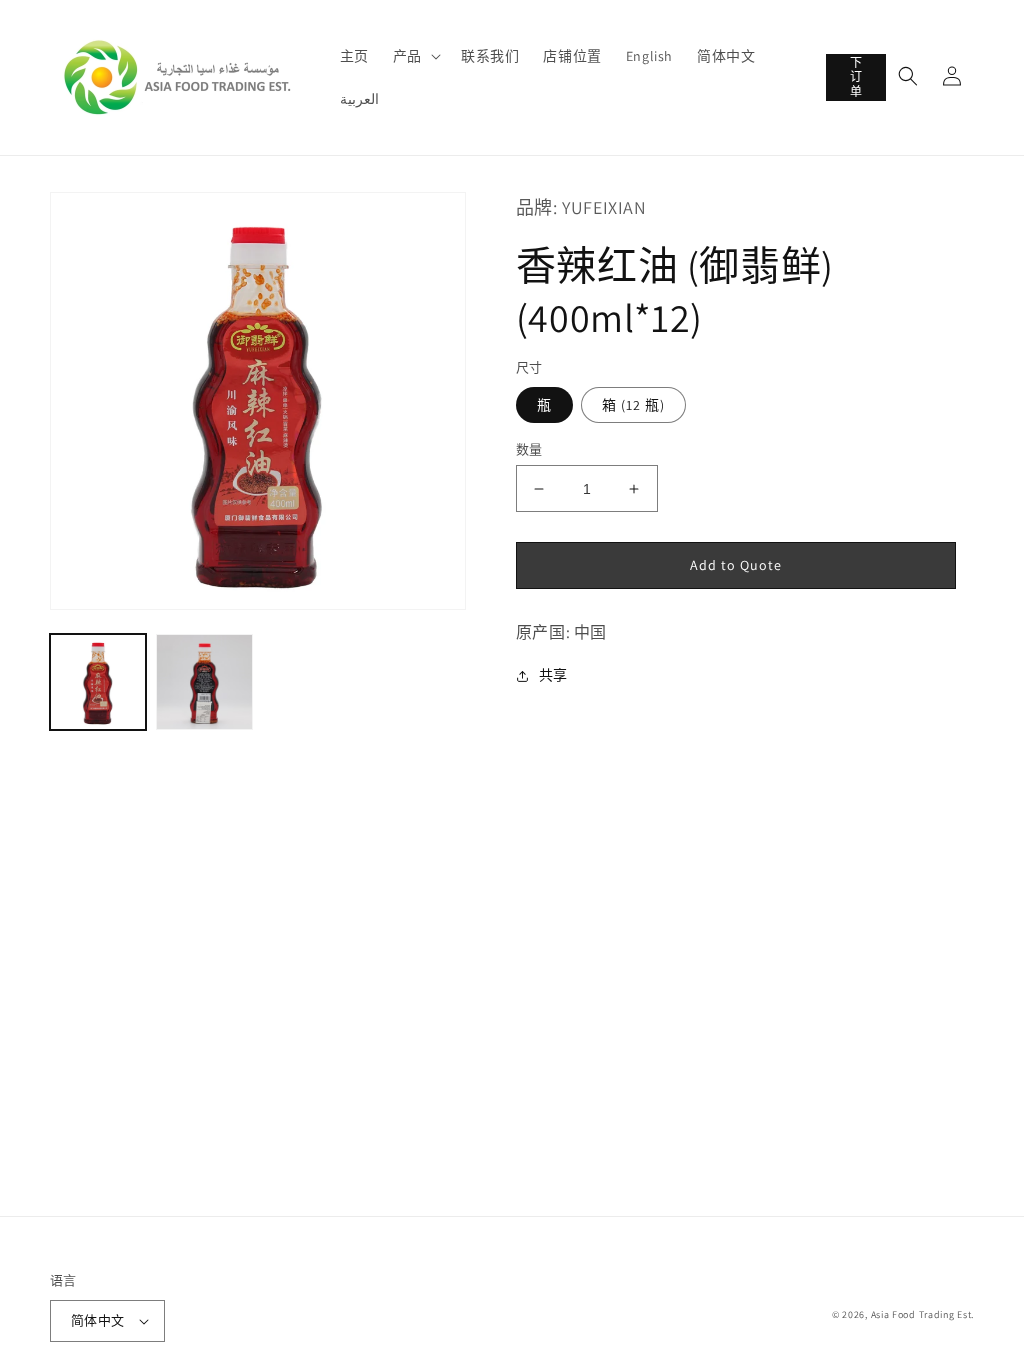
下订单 (856, 77)
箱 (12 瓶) (633, 405)
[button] (415, 56)
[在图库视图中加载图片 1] (98, 682)
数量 (529, 449)
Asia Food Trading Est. (922, 1314)
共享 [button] (553, 675)
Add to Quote (736, 565)
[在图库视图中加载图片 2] (204, 682)
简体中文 (98, 1320)
